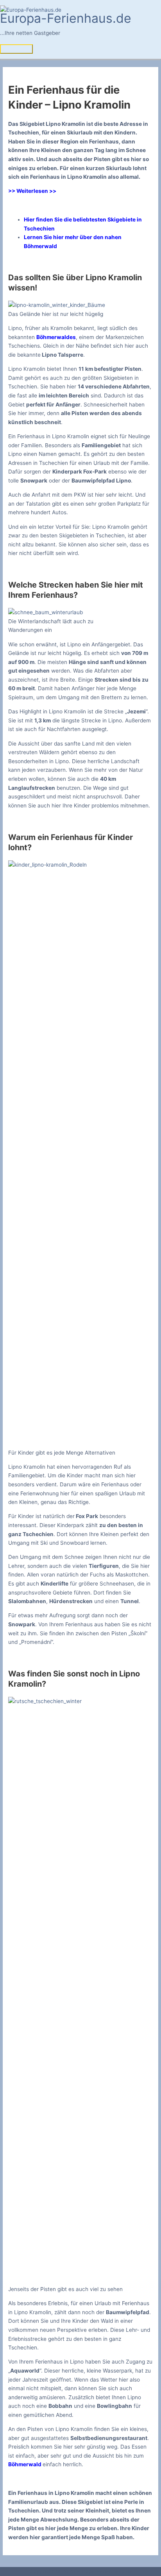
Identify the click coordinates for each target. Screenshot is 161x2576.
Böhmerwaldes (56, 337)
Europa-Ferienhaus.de (66, 18)
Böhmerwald (25, 2464)
